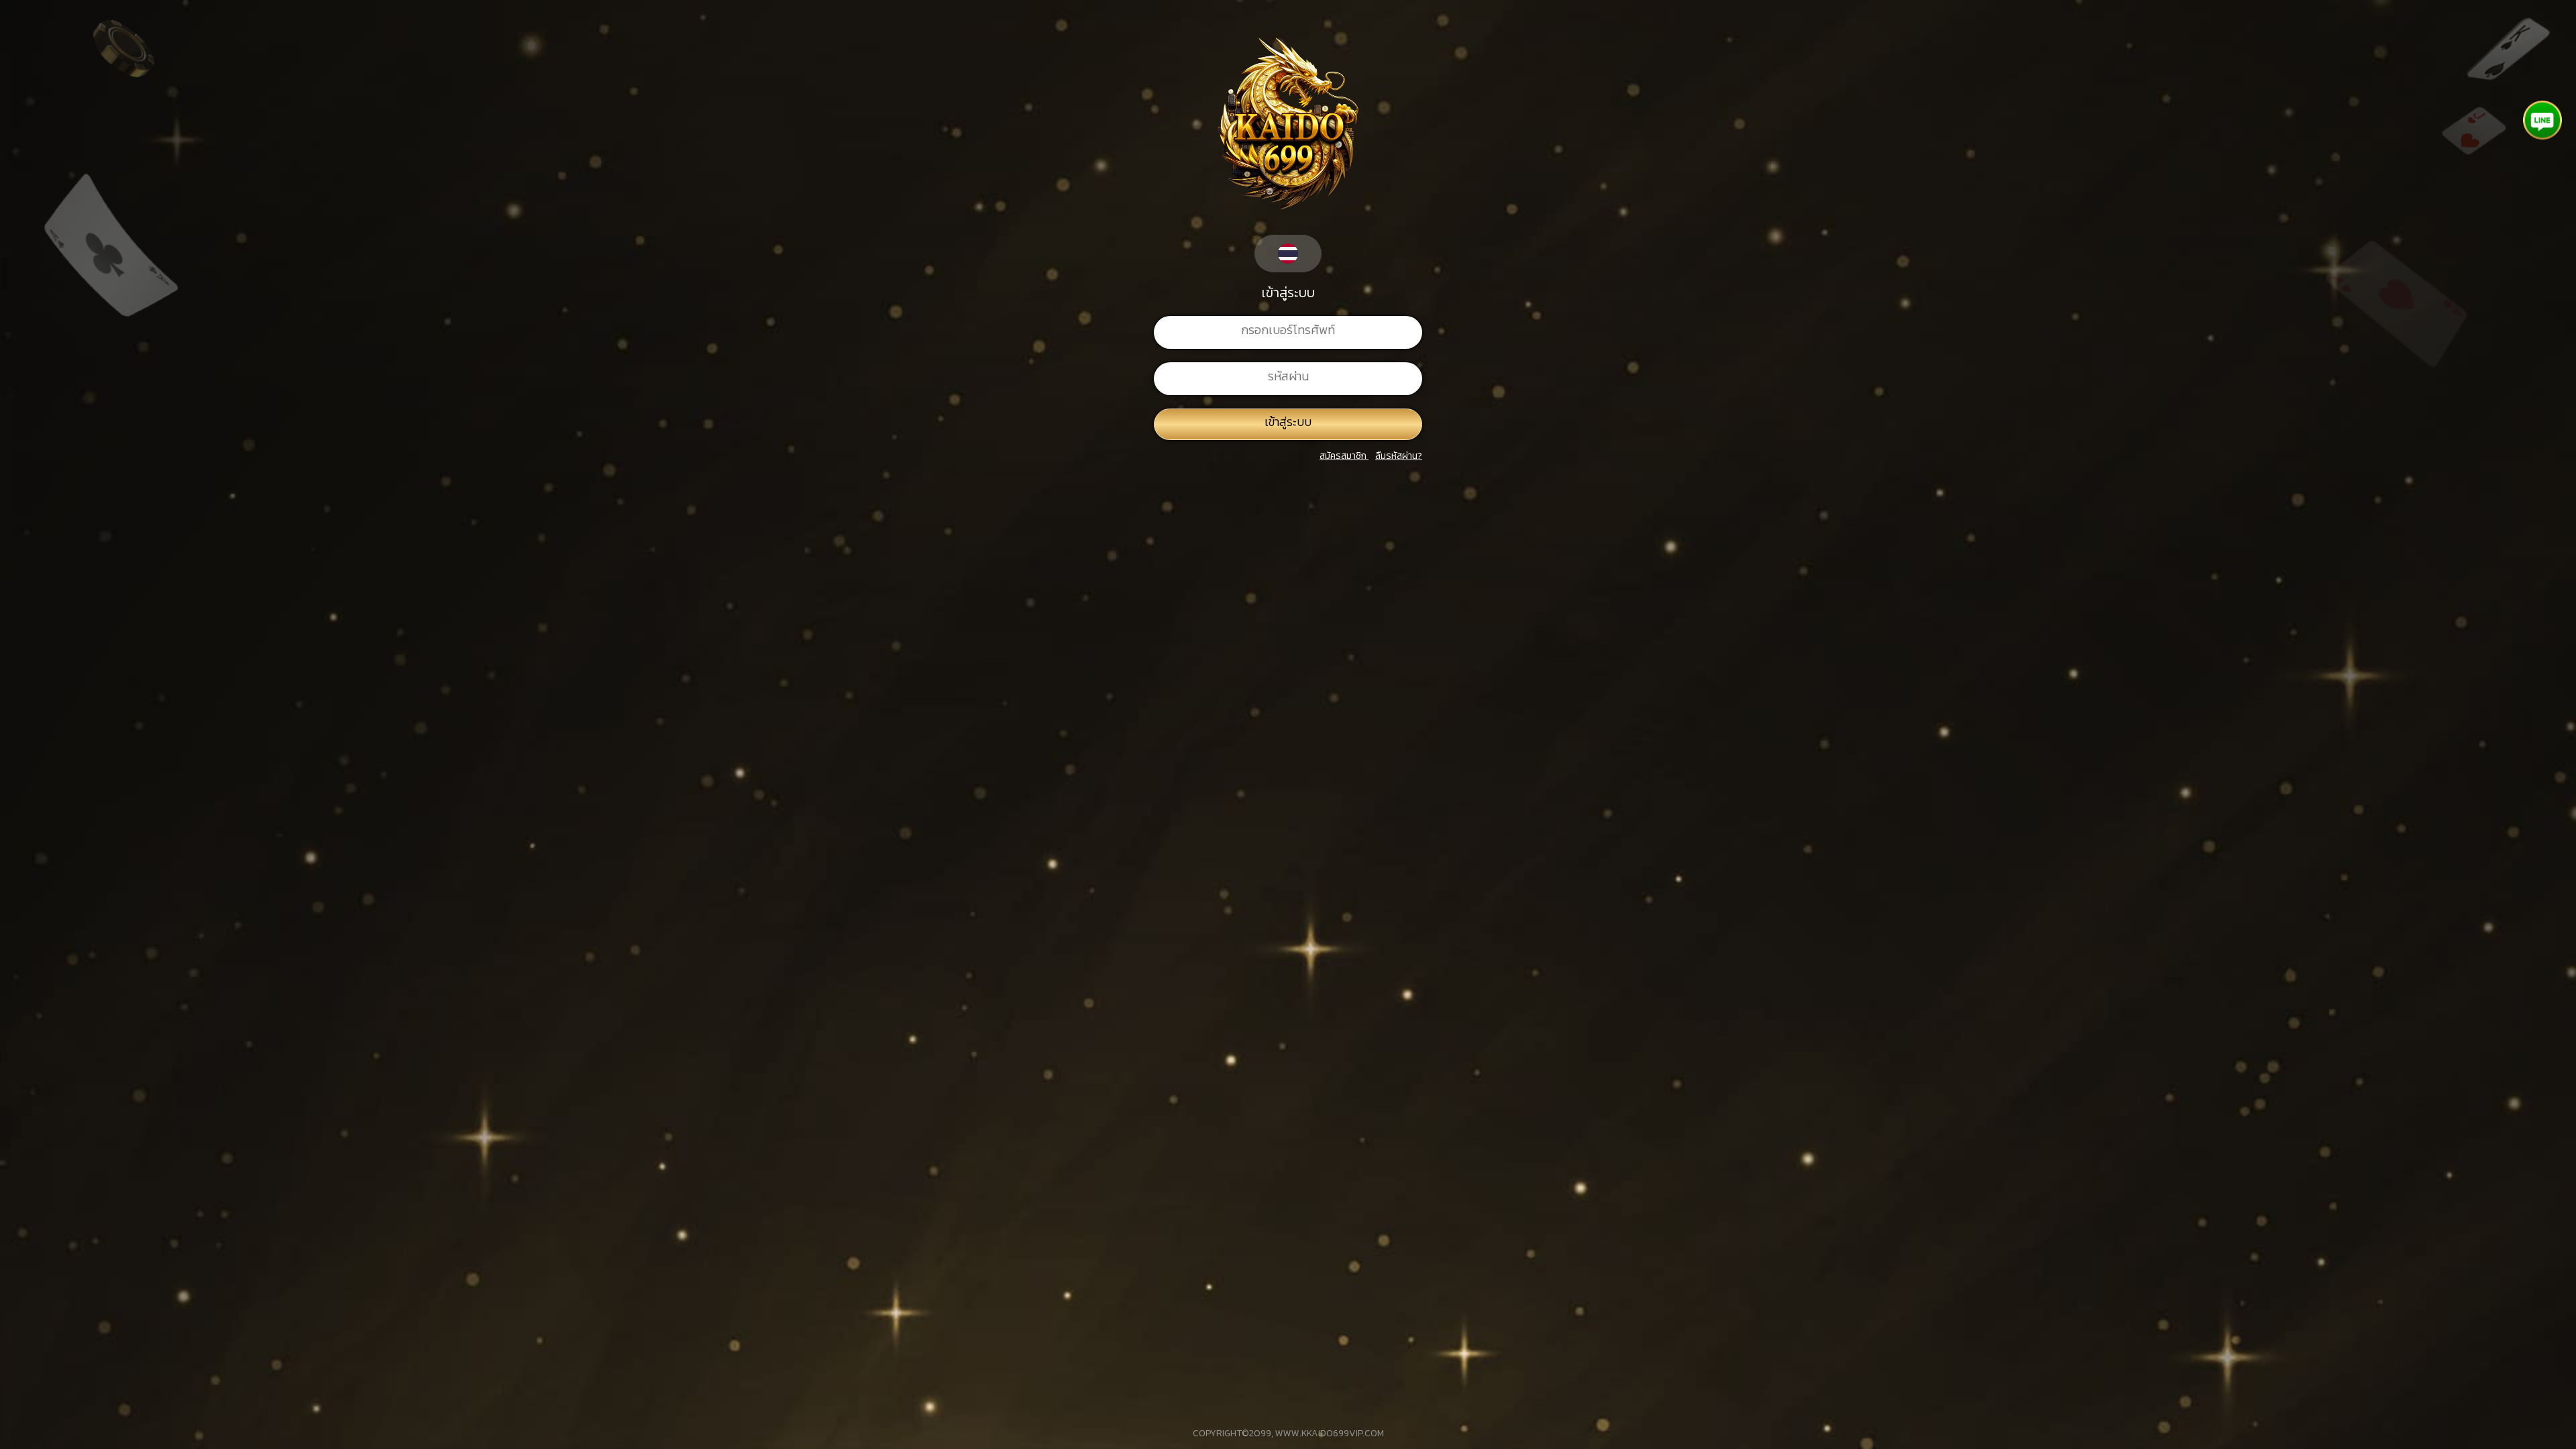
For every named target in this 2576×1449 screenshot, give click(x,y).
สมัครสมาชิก (1343, 456)
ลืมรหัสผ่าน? (1399, 456)
